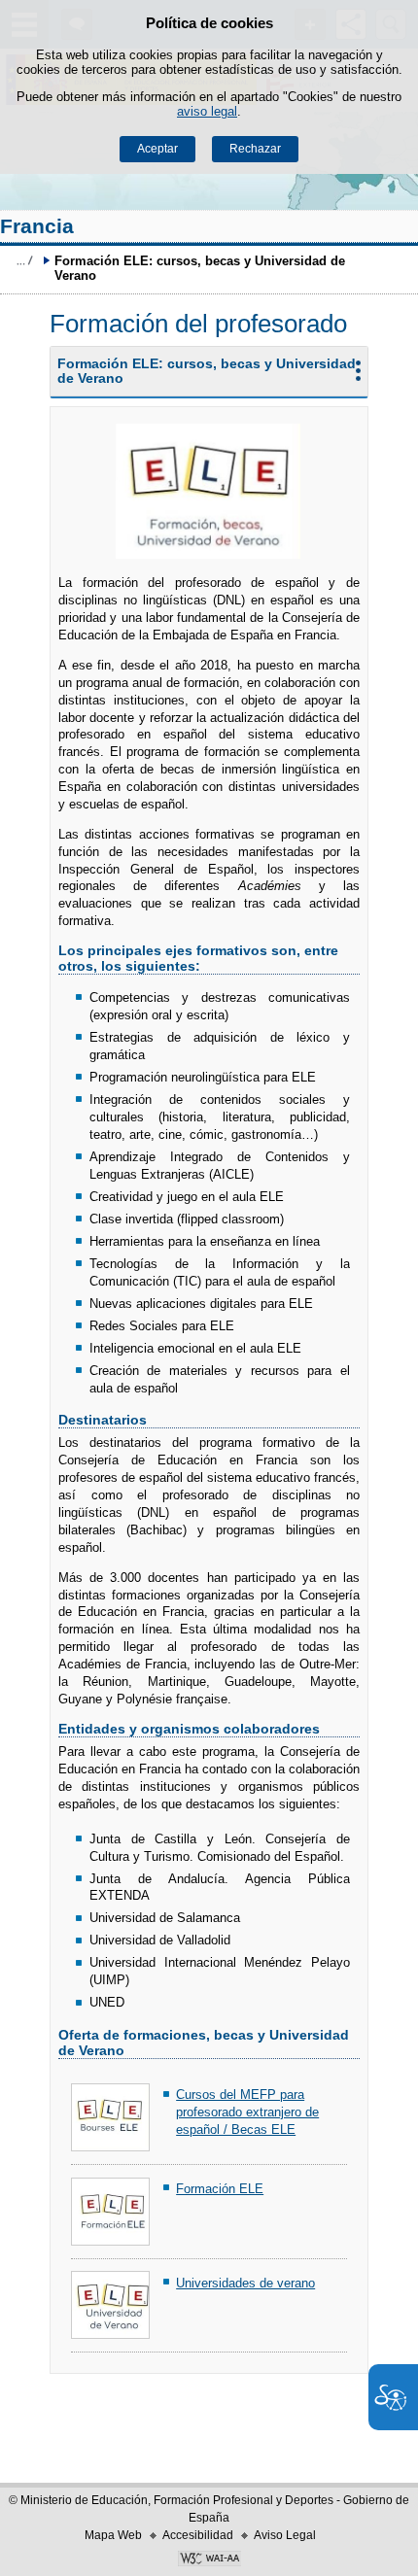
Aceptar (157, 149)
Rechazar (255, 149)
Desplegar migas (24, 260)
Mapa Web (113, 2535)
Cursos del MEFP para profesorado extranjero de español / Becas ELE (247, 2112)
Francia (37, 226)
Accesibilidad (198, 2535)
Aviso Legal (285, 2535)
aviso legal (207, 111)
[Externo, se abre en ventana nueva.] (209, 2560)
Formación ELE (220, 2189)
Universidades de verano (245, 2283)
